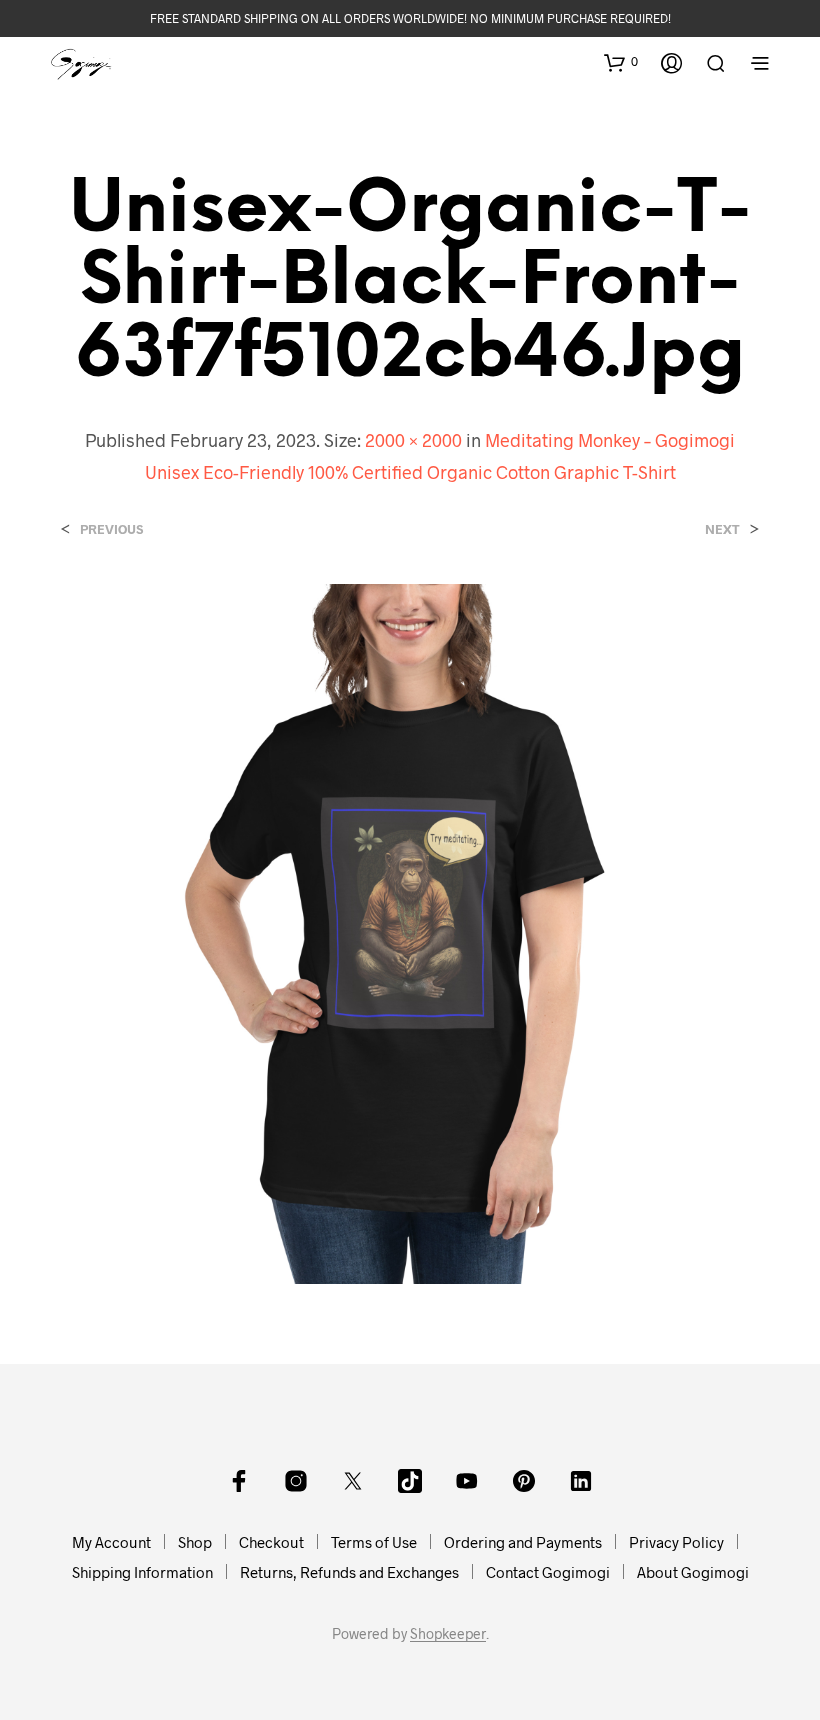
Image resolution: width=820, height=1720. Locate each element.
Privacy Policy (676, 1542)
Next (722, 529)
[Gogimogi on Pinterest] (524, 1481)
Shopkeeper (448, 1634)
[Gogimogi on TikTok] (410, 1481)
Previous (111, 529)
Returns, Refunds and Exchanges (349, 1572)
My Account (111, 1542)
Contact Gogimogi (548, 1572)
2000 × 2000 (413, 440)
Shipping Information (142, 1572)
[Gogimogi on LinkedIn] (581, 1481)
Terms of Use (374, 1542)
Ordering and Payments (523, 1542)
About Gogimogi (693, 1572)
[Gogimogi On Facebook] (239, 1481)
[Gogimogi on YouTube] (467, 1481)
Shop (195, 1542)
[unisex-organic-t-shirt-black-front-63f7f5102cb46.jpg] (410, 931)
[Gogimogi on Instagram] (296, 1481)
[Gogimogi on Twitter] (353, 1481)
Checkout (271, 1542)
